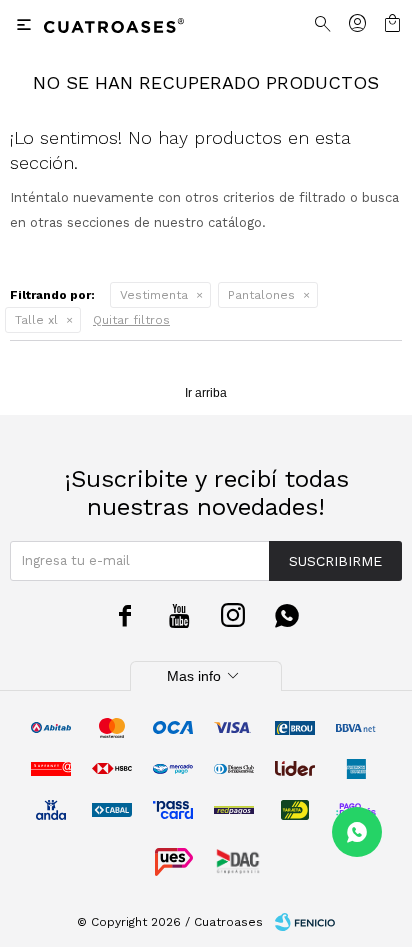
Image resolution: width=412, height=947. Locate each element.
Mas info (206, 676)
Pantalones (261, 295)
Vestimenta (154, 295)
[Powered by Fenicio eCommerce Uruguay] (305, 922)
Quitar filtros (131, 320)
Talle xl (36, 320)
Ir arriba (206, 393)
